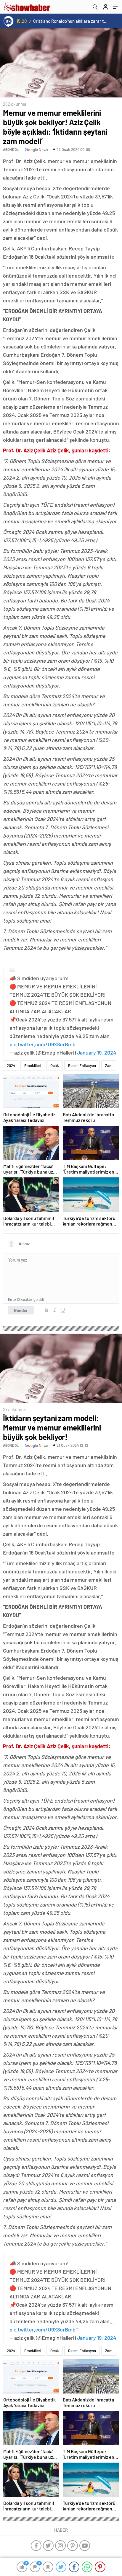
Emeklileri (33, 1065)
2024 (11, 1065)
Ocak (55, 1065)
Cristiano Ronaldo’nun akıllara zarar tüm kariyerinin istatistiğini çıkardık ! (71, 21)
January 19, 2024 (97, 1052)
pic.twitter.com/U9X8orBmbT (44, 1044)
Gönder (21, 1310)
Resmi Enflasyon (82, 1065)
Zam (109, 1065)
